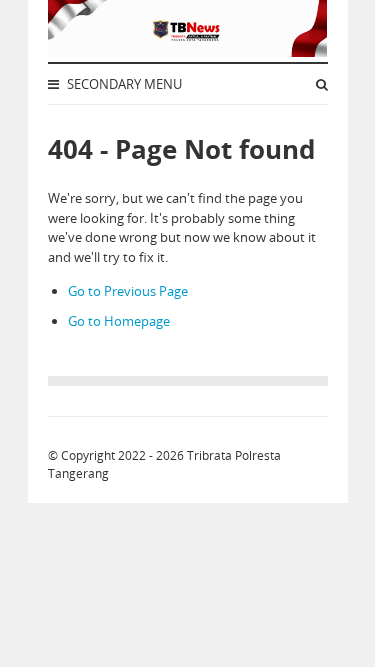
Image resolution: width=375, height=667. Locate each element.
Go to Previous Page (128, 291)
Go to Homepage (119, 321)
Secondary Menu (123, 84)
